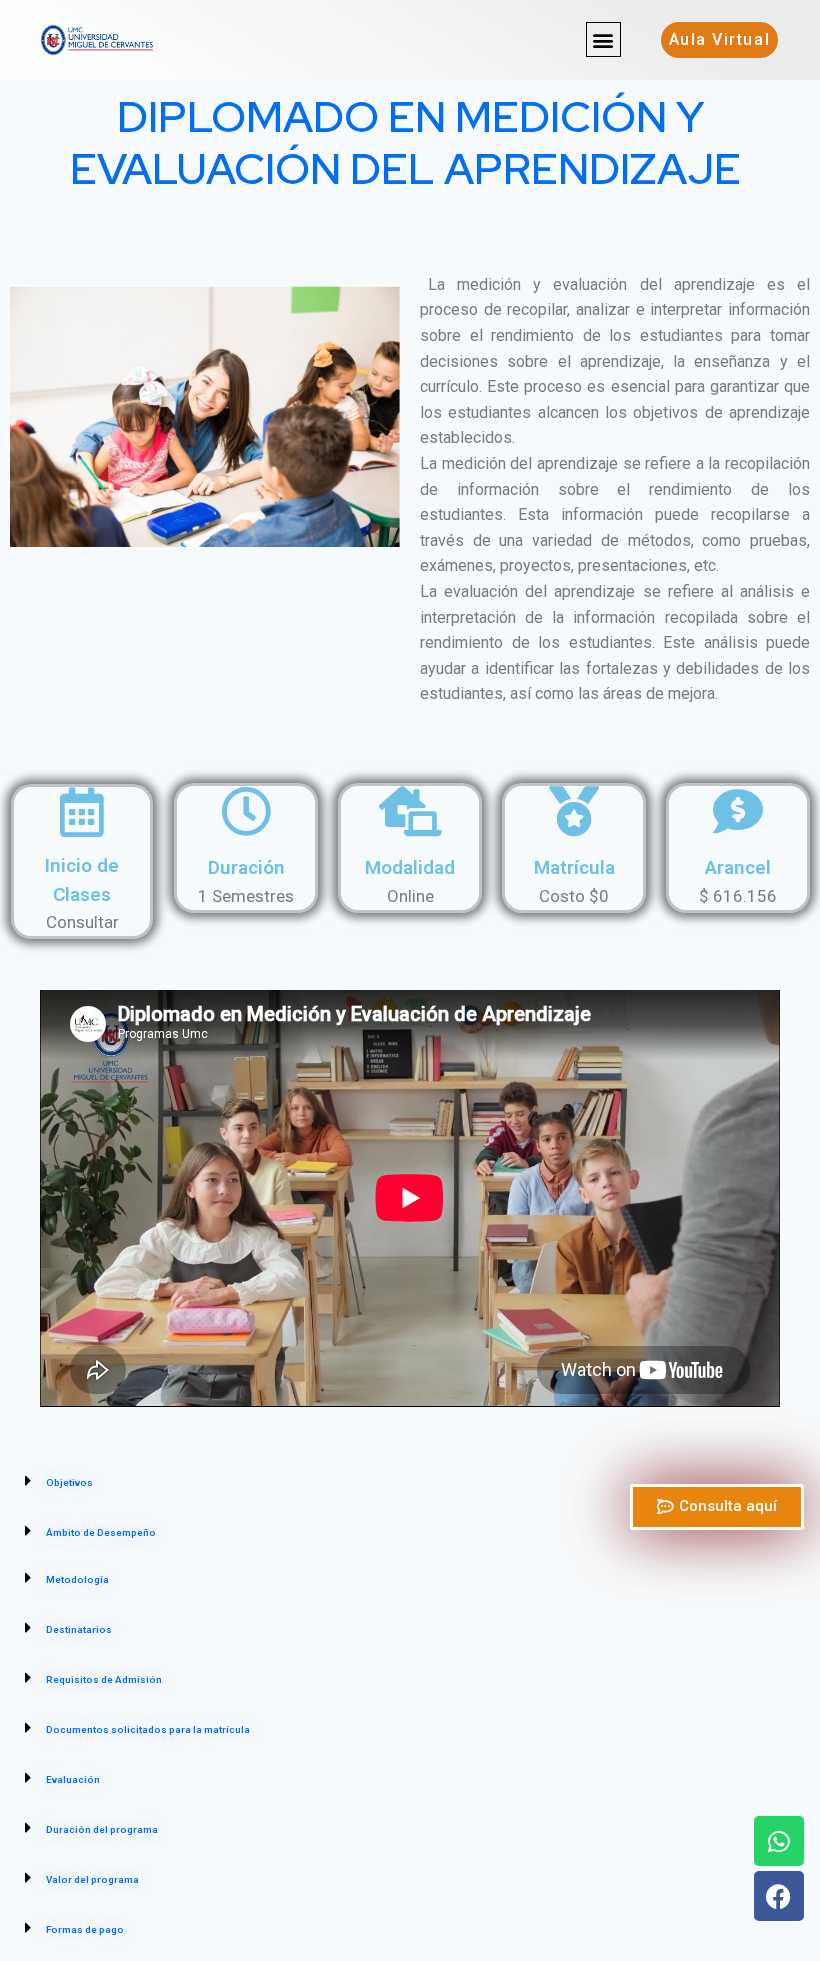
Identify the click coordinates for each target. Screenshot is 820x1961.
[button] (603, 39)
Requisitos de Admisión (104, 1679)
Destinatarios (79, 1629)
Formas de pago (85, 1929)
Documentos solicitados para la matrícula (148, 1729)
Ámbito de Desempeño (101, 1532)
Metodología (77, 1579)
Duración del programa (102, 1829)
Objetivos (69, 1482)
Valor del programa (92, 1879)
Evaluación (73, 1779)
